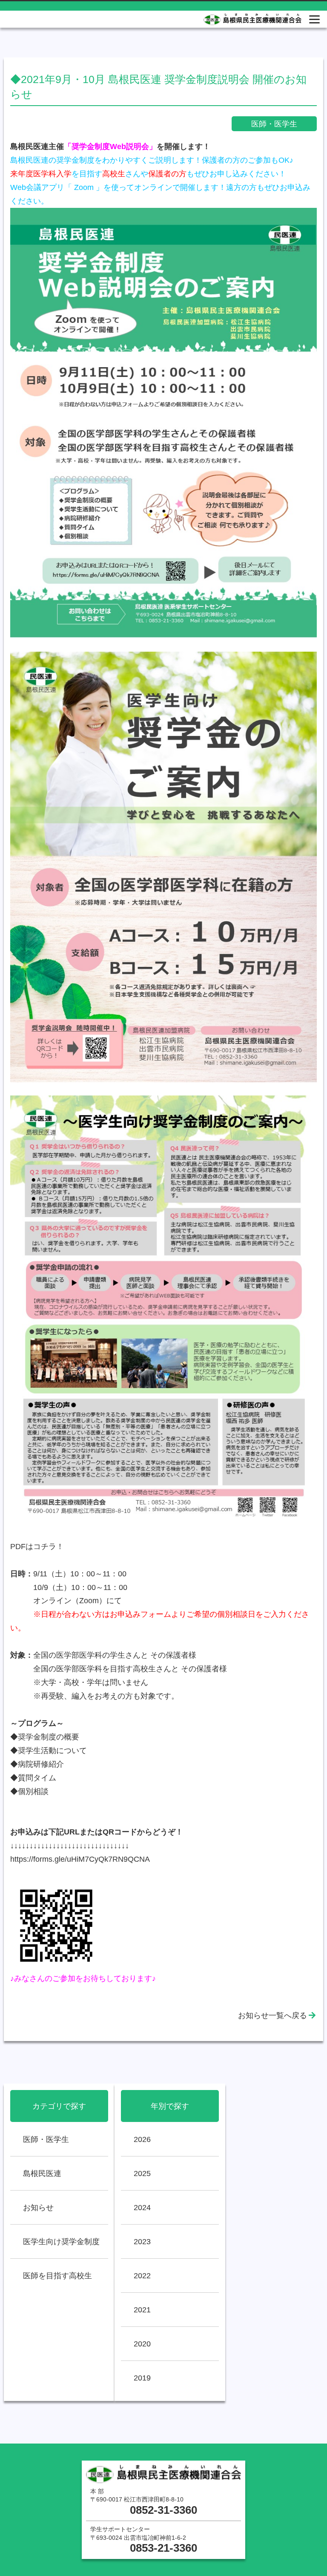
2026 (142, 2139)
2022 (142, 2276)
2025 (142, 2173)
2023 (142, 2241)
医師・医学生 (46, 2139)
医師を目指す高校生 (57, 2276)
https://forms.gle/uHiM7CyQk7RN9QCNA (80, 1859)
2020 (142, 2344)
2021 (142, 2310)
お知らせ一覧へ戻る (272, 2015)
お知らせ (38, 2207)
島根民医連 (42, 2173)
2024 (142, 2207)
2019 (142, 2378)
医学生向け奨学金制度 (61, 2241)
